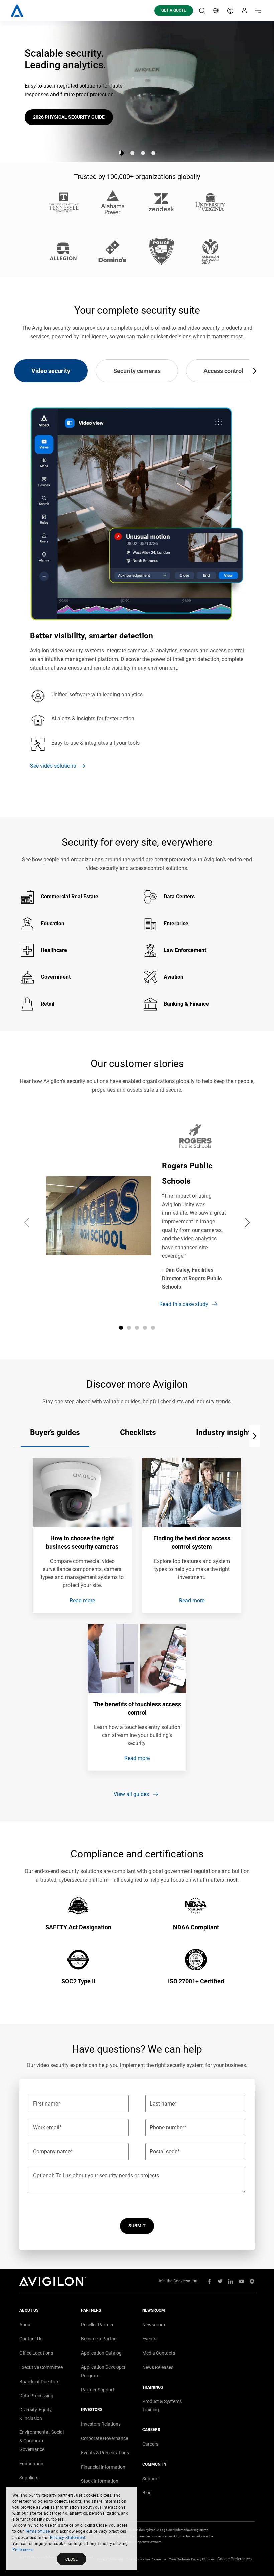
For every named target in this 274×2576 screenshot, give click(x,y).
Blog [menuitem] (147, 2493)
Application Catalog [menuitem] (101, 2353)
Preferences (23, 2550)
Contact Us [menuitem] (31, 2339)
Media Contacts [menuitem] (159, 2353)
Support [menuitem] (151, 2479)
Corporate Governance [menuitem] (104, 2438)
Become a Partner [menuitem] (99, 2339)
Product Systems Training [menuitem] (162, 2406)
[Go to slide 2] (132, 153)
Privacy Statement (68, 2538)
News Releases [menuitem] (158, 2367)
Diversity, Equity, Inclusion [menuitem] (36, 2414)
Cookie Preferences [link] (234, 2559)
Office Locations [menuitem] (36, 2353)
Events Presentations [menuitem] (105, 2453)
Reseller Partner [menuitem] (97, 2325)
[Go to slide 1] (121, 153)
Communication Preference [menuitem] (146, 2559)
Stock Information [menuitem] (100, 2481)
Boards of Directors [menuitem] (39, 2382)
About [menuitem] (26, 2325)
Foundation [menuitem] (31, 2464)
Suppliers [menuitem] (29, 2478)
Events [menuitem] (149, 2339)
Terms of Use (38, 2531)
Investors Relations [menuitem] (101, 2424)
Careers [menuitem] (150, 2444)
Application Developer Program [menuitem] (103, 2371)
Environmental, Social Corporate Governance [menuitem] (42, 2441)
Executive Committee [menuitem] (41, 2367)
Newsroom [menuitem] (154, 2325)
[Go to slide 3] (143, 153)
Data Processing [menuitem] (36, 2396)
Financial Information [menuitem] (103, 2467)
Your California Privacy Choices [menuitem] (192, 2559)
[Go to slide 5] (153, 1328)
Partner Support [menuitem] (98, 2390)
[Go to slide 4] (153, 153)
